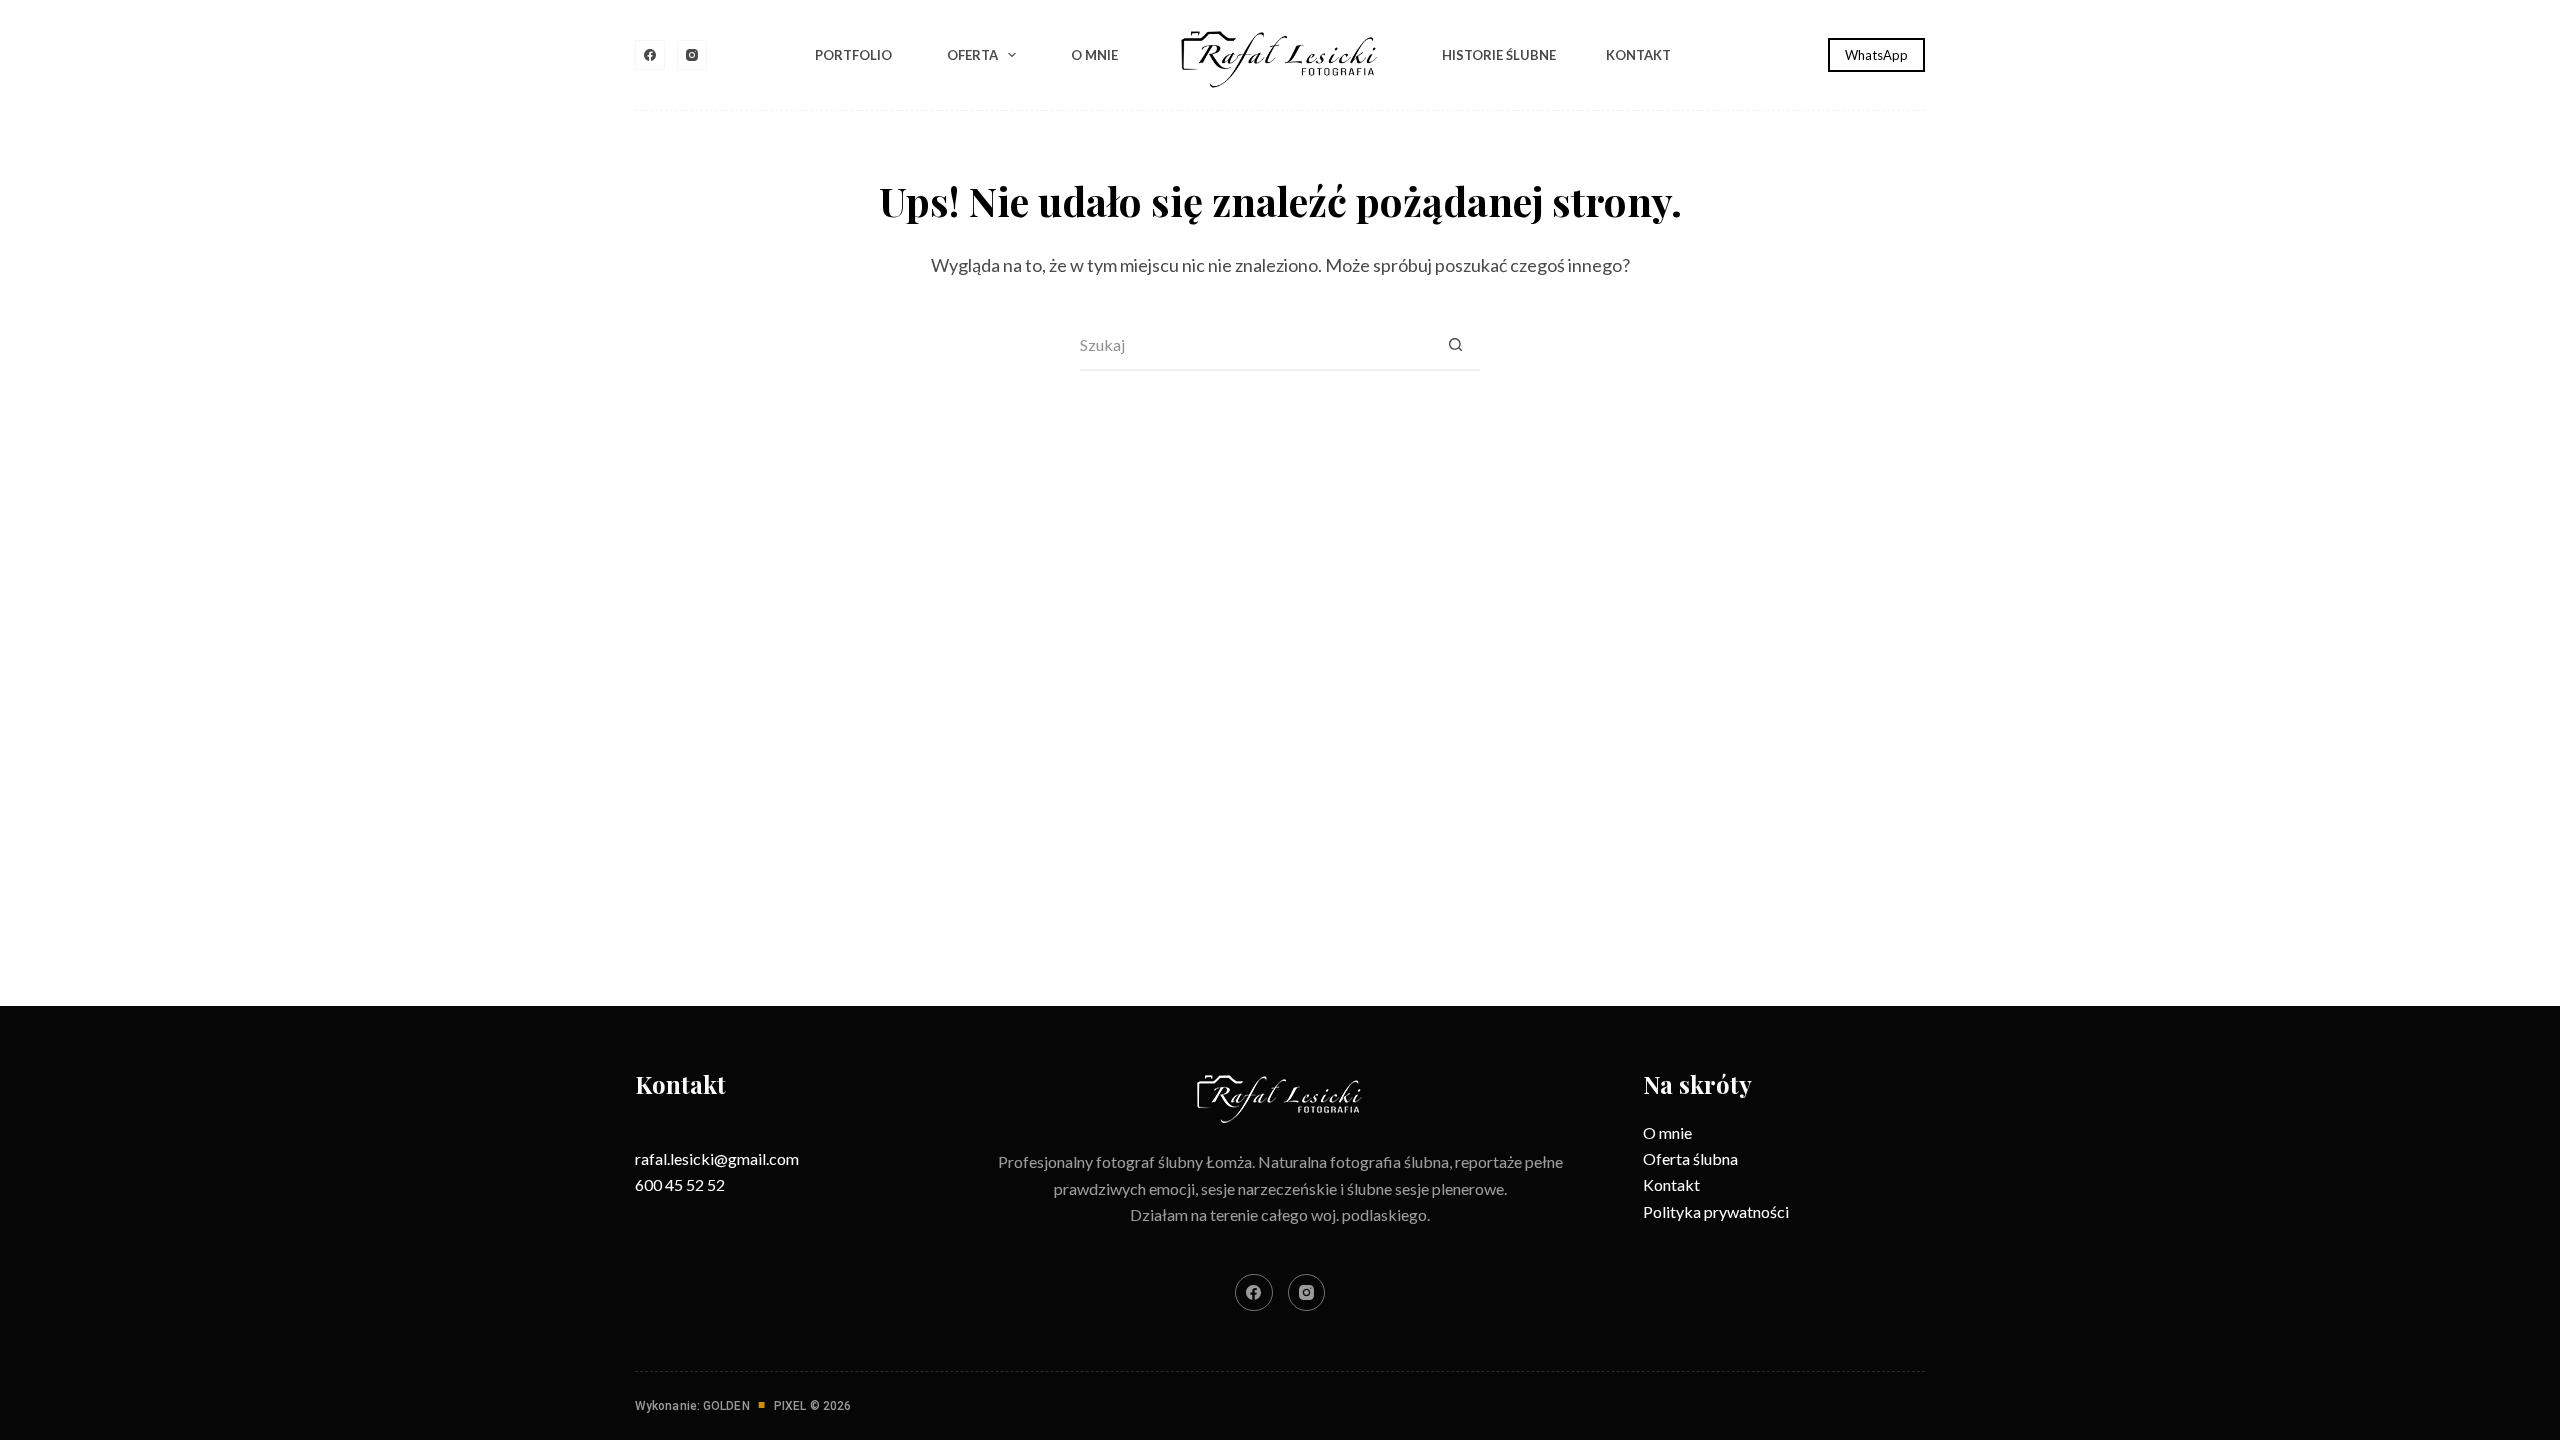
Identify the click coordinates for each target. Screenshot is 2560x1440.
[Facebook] (650, 55)
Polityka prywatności (1716, 1211)
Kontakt (1638, 55)
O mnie (1094, 55)
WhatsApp (1876, 55)
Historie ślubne (1499, 55)
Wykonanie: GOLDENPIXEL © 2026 (743, 1406)
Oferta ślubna (1690, 1158)
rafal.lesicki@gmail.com (717, 1158)
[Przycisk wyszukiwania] (1455, 346)
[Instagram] (692, 55)
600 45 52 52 (680, 1184)
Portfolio (853, 55)
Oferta (972, 55)
